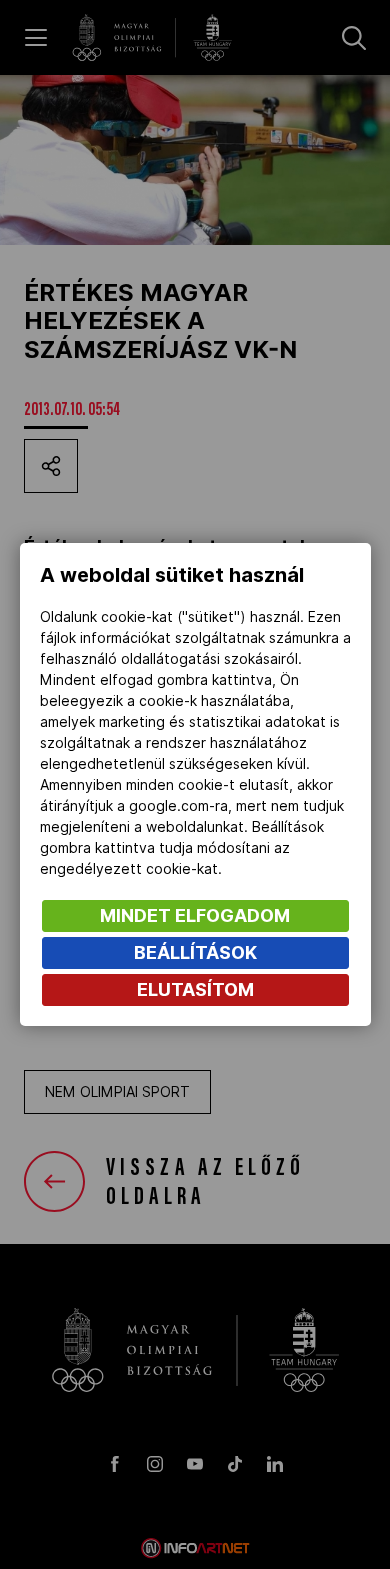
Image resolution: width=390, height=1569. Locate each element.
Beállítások (195, 952)
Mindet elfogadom (195, 915)
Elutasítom (195, 989)
